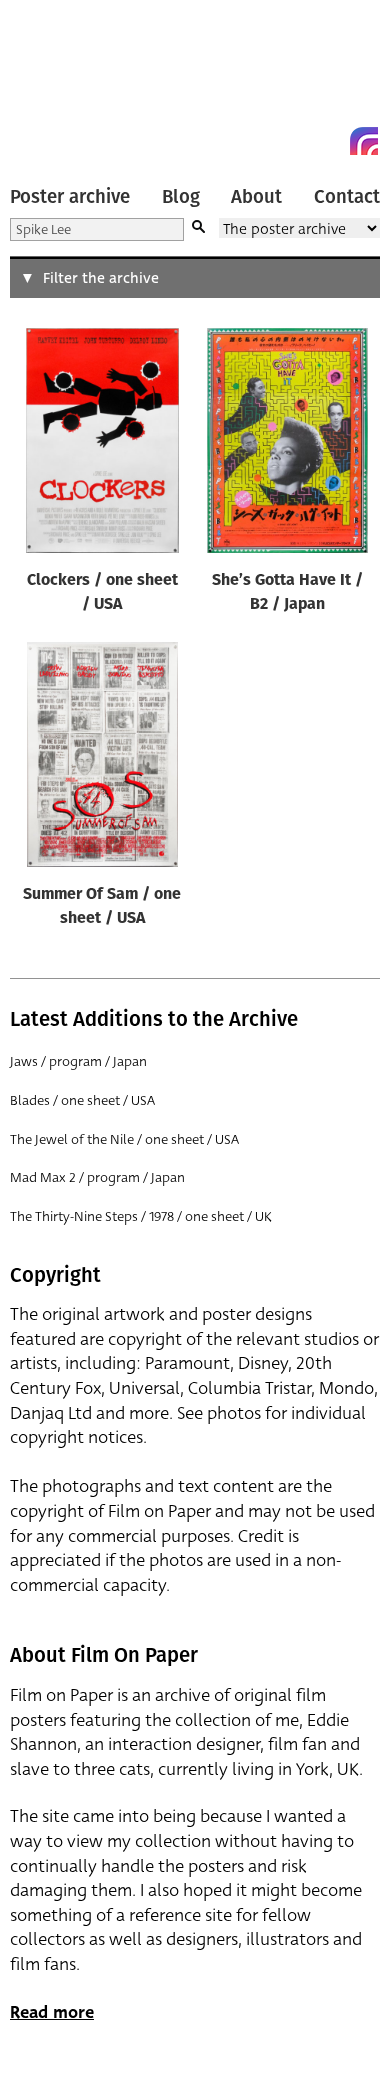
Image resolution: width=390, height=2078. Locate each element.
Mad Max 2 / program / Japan (97, 1177)
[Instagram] (364, 141)
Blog (181, 197)
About (256, 197)
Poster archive (70, 197)
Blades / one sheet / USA (82, 1100)
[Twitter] (292, 141)
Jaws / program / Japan (78, 1061)
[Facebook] (328, 141)
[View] (102, 445)
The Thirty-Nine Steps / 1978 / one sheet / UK (141, 1216)
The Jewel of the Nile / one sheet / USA (124, 1139)
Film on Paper (55, 82)
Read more (52, 2012)
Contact (347, 197)
